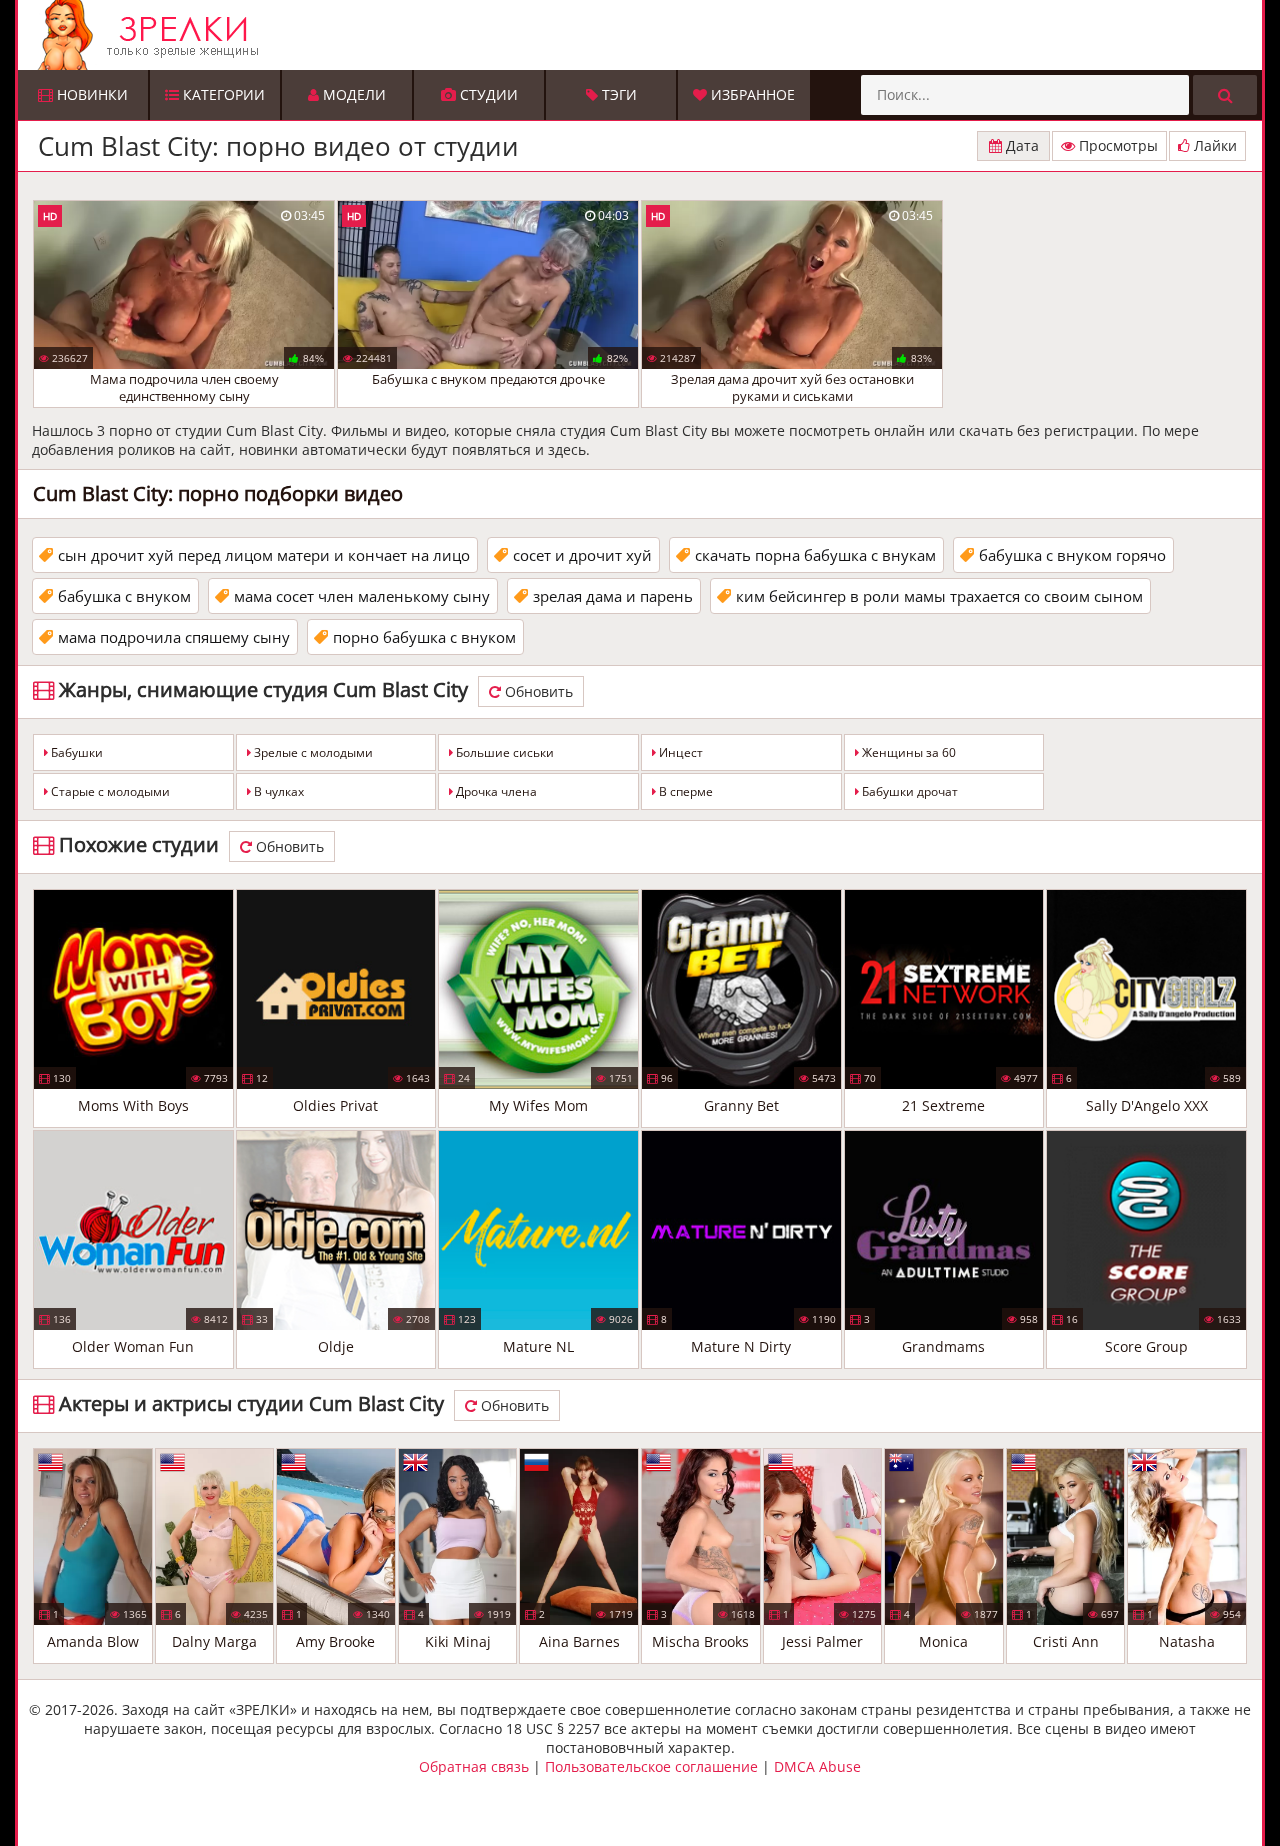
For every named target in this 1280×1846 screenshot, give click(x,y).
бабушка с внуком (124, 596)
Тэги (617, 94)
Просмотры (1116, 145)
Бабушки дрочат (908, 791)
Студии (487, 94)
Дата (1020, 145)
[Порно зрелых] (645, 35)
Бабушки (75, 752)
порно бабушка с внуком (424, 637)
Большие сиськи (503, 752)
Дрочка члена (495, 791)
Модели (352, 94)
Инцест (679, 752)
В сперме (684, 791)
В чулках (277, 791)
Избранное (751, 94)
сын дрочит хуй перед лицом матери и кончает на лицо (264, 555)
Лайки (1213, 145)
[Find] (1225, 95)
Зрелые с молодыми (312, 752)
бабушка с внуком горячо (1072, 555)
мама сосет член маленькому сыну (362, 596)
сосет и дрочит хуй (582, 555)
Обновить (537, 691)
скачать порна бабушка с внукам (815, 555)
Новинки (90, 94)
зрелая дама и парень (613, 596)
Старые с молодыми (109, 791)
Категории (222, 94)
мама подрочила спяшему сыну (174, 637)
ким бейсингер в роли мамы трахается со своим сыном (939, 596)
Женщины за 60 (907, 752)
